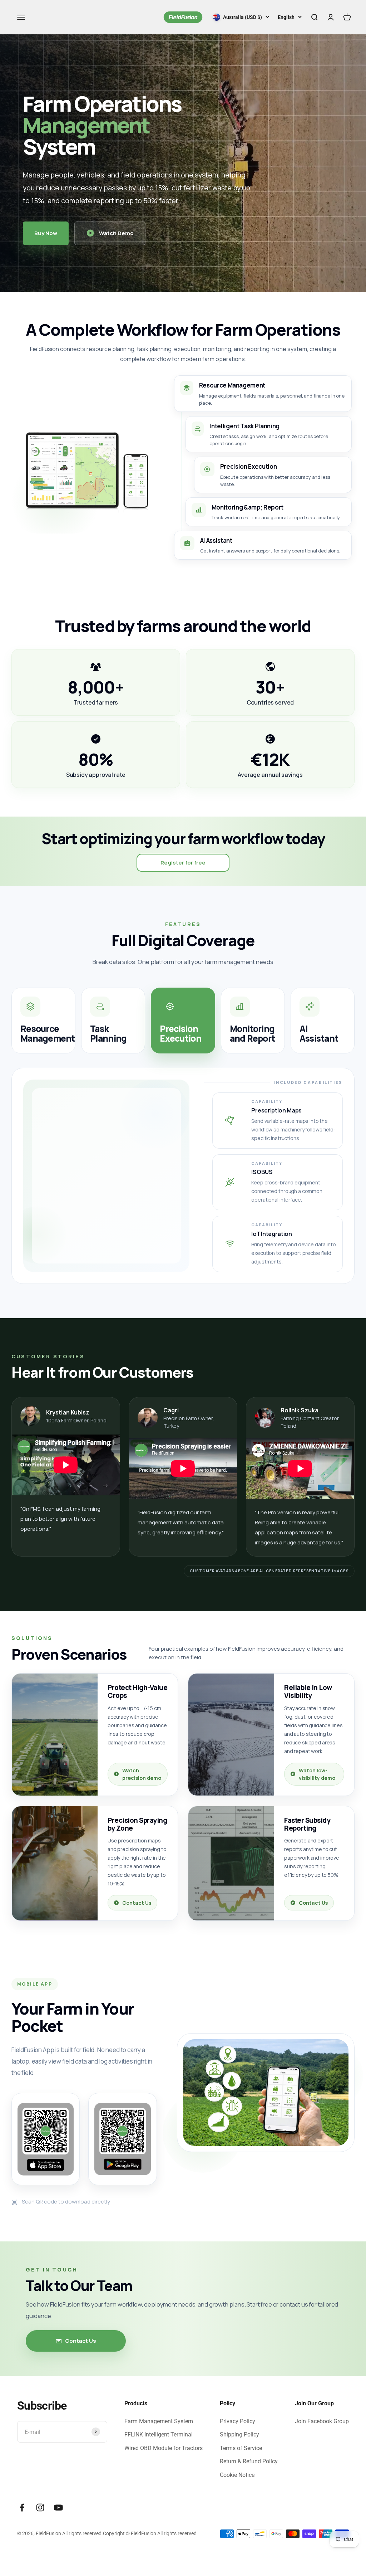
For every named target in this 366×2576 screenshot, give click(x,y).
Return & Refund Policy (249, 2461)
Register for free (183, 863)
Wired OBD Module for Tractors (164, 2448)
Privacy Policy (238, 2421)
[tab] (43, 1021)
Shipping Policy (239, 2434)
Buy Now (46, 233)
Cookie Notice (237, 2475)
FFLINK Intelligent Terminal (159, 2434)
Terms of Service (241, 2448)
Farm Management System (159, 2421)
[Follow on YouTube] (58, 2507)
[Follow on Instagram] (40, 2507)
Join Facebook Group (322, 2421)
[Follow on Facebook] (22, 2507)
